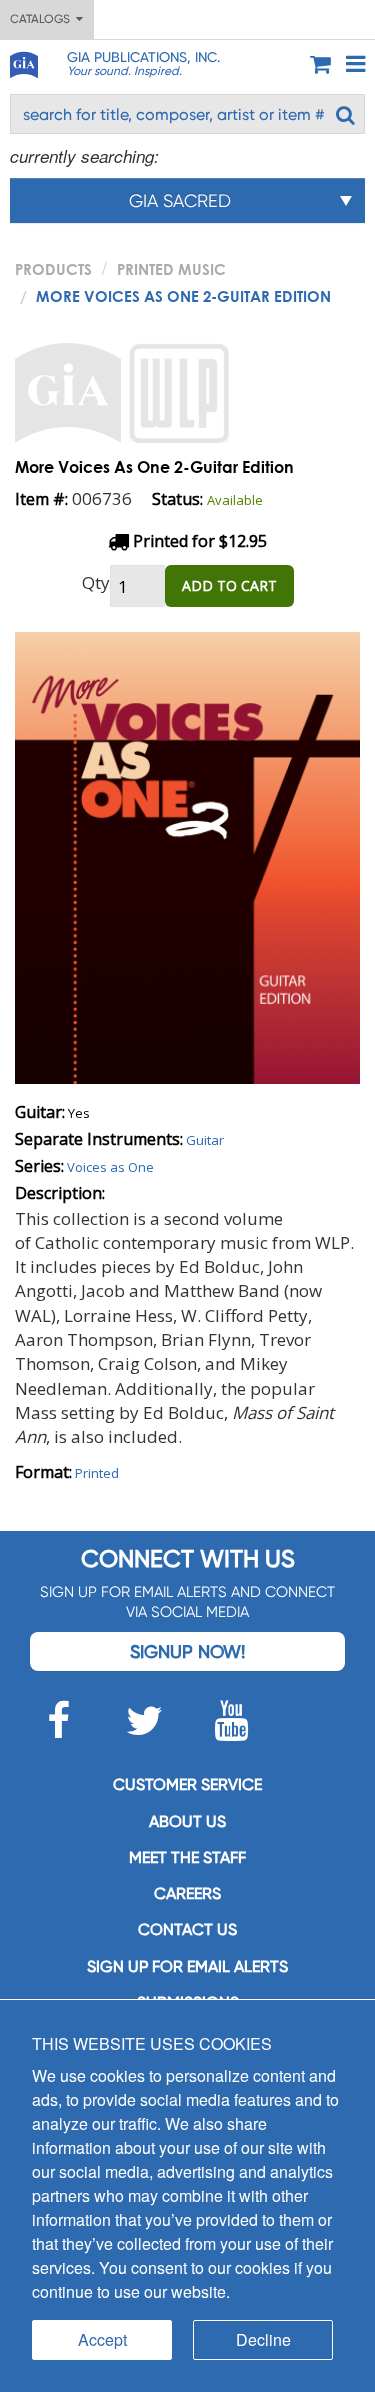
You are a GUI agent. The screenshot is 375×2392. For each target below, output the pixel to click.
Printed (97, 1473)
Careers (187, 1893)
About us (187, 1821)
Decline (263, 2339)
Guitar (205, 1140)
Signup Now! (187, 1651)
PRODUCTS (53, 269)
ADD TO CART (229, 585)
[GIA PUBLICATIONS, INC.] (23, 61)
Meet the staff (187, 1857)
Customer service (187, 1784)
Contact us (187, 1929)
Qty (96, 582)
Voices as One (110, 1167)
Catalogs (43, 19)
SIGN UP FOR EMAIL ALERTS (187, 1966)
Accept (102, 2339)
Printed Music (171, 269)
